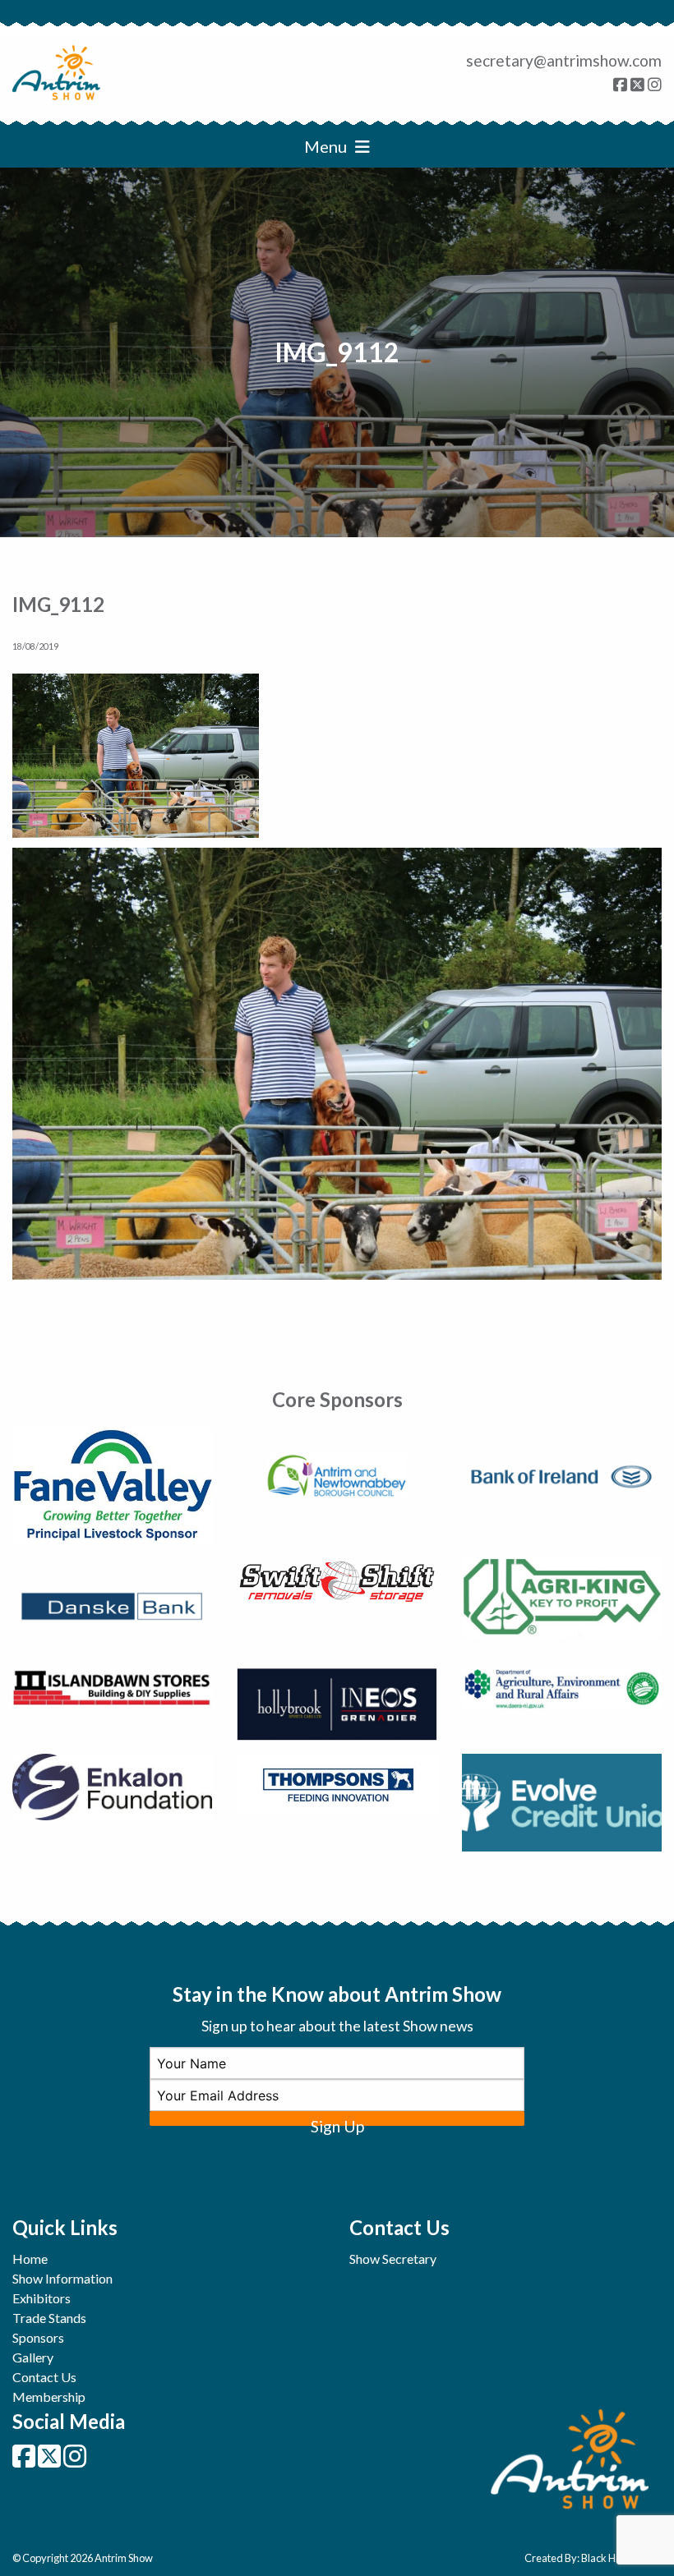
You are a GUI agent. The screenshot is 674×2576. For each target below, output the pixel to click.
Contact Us (44, 2377)
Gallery (33, 2357)
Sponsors (38, 2337)
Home (30, 2259)
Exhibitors (42, 2298)
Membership (49, 2397)
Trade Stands (49, 2318)
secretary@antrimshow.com (564, 60)
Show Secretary (393, 2259)
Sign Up (337, 2121)
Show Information (62, 2278)
